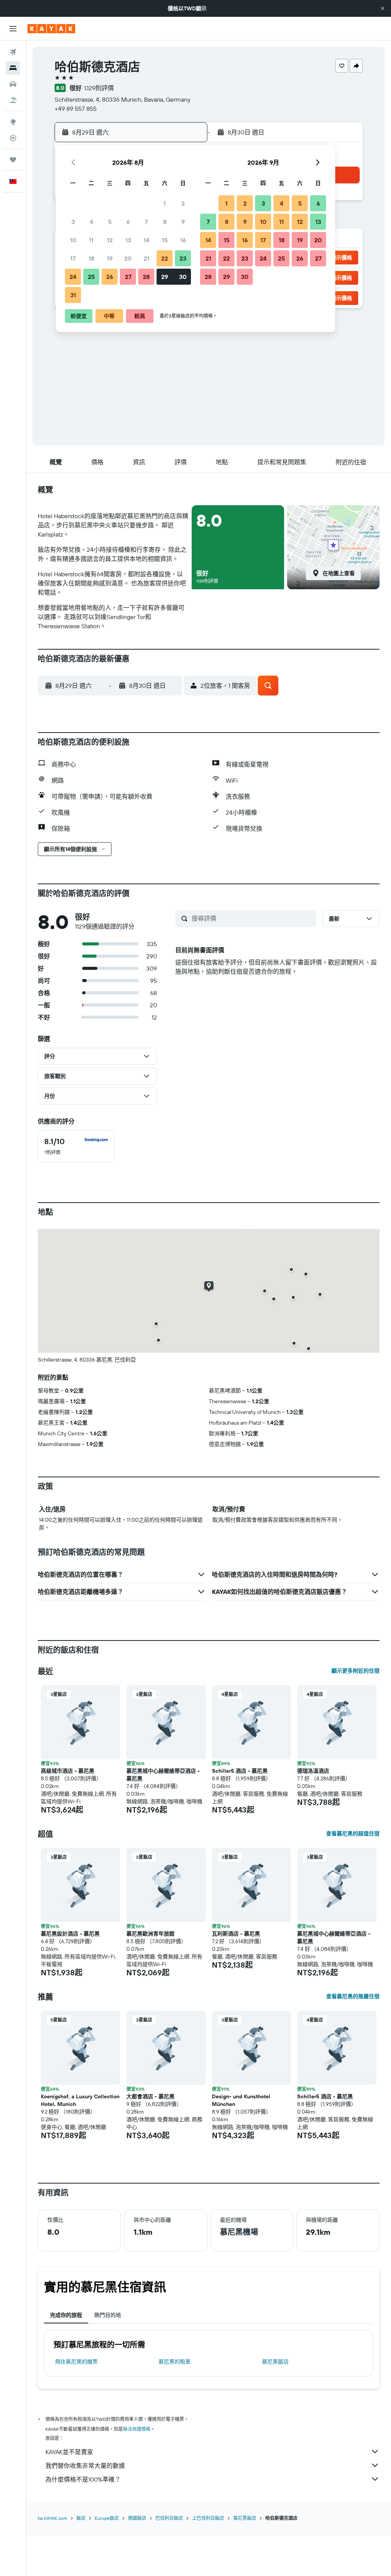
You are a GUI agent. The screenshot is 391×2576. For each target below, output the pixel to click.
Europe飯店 (107, 2518)
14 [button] (146, 240)
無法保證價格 (137, 2429)
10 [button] (73, 240)
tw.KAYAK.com (53, 2518)
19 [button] (110, 258)
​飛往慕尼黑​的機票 (76, 2362)
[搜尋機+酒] (13, 100)
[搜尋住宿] (13, 68)
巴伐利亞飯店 (169, 2518)
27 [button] (128, 277)
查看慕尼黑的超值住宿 (353, 1834)
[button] (383, 8)
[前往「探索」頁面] (13, 122)
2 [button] (183, 203)
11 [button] (91, 240)
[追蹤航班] (13, 138)
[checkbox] (76, 1146)
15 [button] (165, 240)
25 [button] (91, 277)
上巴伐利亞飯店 (208, 2518)
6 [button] (128, 222)
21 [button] (146, 258)
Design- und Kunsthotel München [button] (241, 2100)
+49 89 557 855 (76, 109)
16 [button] (183, 240)
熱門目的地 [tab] (108, 2315)
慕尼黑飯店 (275, 2362)
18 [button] (91, 258)
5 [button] (110, 222)
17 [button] (73, 258)
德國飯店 (137, 2518)
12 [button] (110, 240)
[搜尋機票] (13, 52)
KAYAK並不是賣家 (69, 2452)
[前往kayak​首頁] (51, 29)
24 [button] (73, 277)
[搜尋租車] (13, 84)
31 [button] (73, 295)
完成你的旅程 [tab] (66, 2315)
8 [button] (165, 222)
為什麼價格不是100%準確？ (83, 2479)
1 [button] (165, 203)
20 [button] (128, 258)
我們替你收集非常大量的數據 (85, 2466)
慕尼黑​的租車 (174, 2362)
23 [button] (183, 258)
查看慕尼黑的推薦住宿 (353, 1996)
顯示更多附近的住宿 (355, 1671)
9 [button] (183, 222)
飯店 (81, 2518)
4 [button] (91, 222)
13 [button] (128, 240)
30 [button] (183, 277)
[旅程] (13, 160)
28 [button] (146, 277)
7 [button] (146, 222)
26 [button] (110, 277)
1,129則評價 (99, 88)
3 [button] (73, 222)
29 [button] (165, 277)
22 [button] (165, 258)
